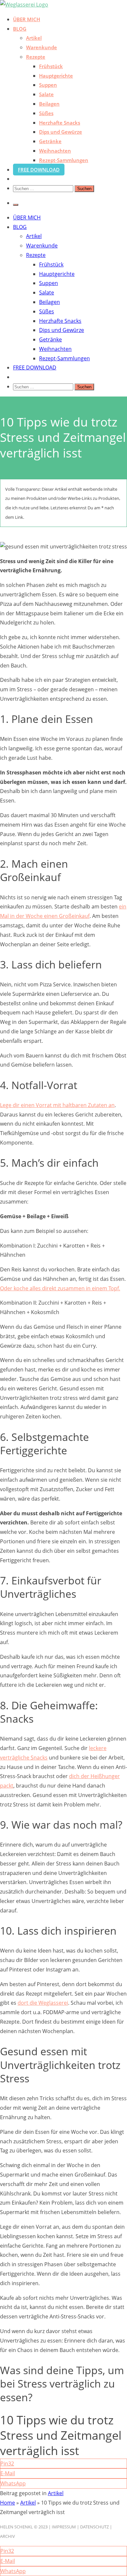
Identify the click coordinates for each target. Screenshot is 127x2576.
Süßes (46, 113)
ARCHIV (7, 2536)
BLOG (20, 29)
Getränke (50, 141)
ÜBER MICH (27, 19)
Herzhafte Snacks (60, 123)
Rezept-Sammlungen (64, 160)
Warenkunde (42, 47)
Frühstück (51, 66)
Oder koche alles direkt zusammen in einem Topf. (60, 1288)
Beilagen (49, 104)
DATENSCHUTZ (94, 2527)
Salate (46, 94)
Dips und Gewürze (61, 132)
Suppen (48, 85)
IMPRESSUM (64, 2527)
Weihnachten (55, 151)
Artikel (34, 38)
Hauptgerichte (56, 76)
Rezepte (36, 57)
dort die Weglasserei (43, 2003)
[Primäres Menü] (16, 205)
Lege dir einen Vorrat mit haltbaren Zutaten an (57, 1105)
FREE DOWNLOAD (39, 170)
